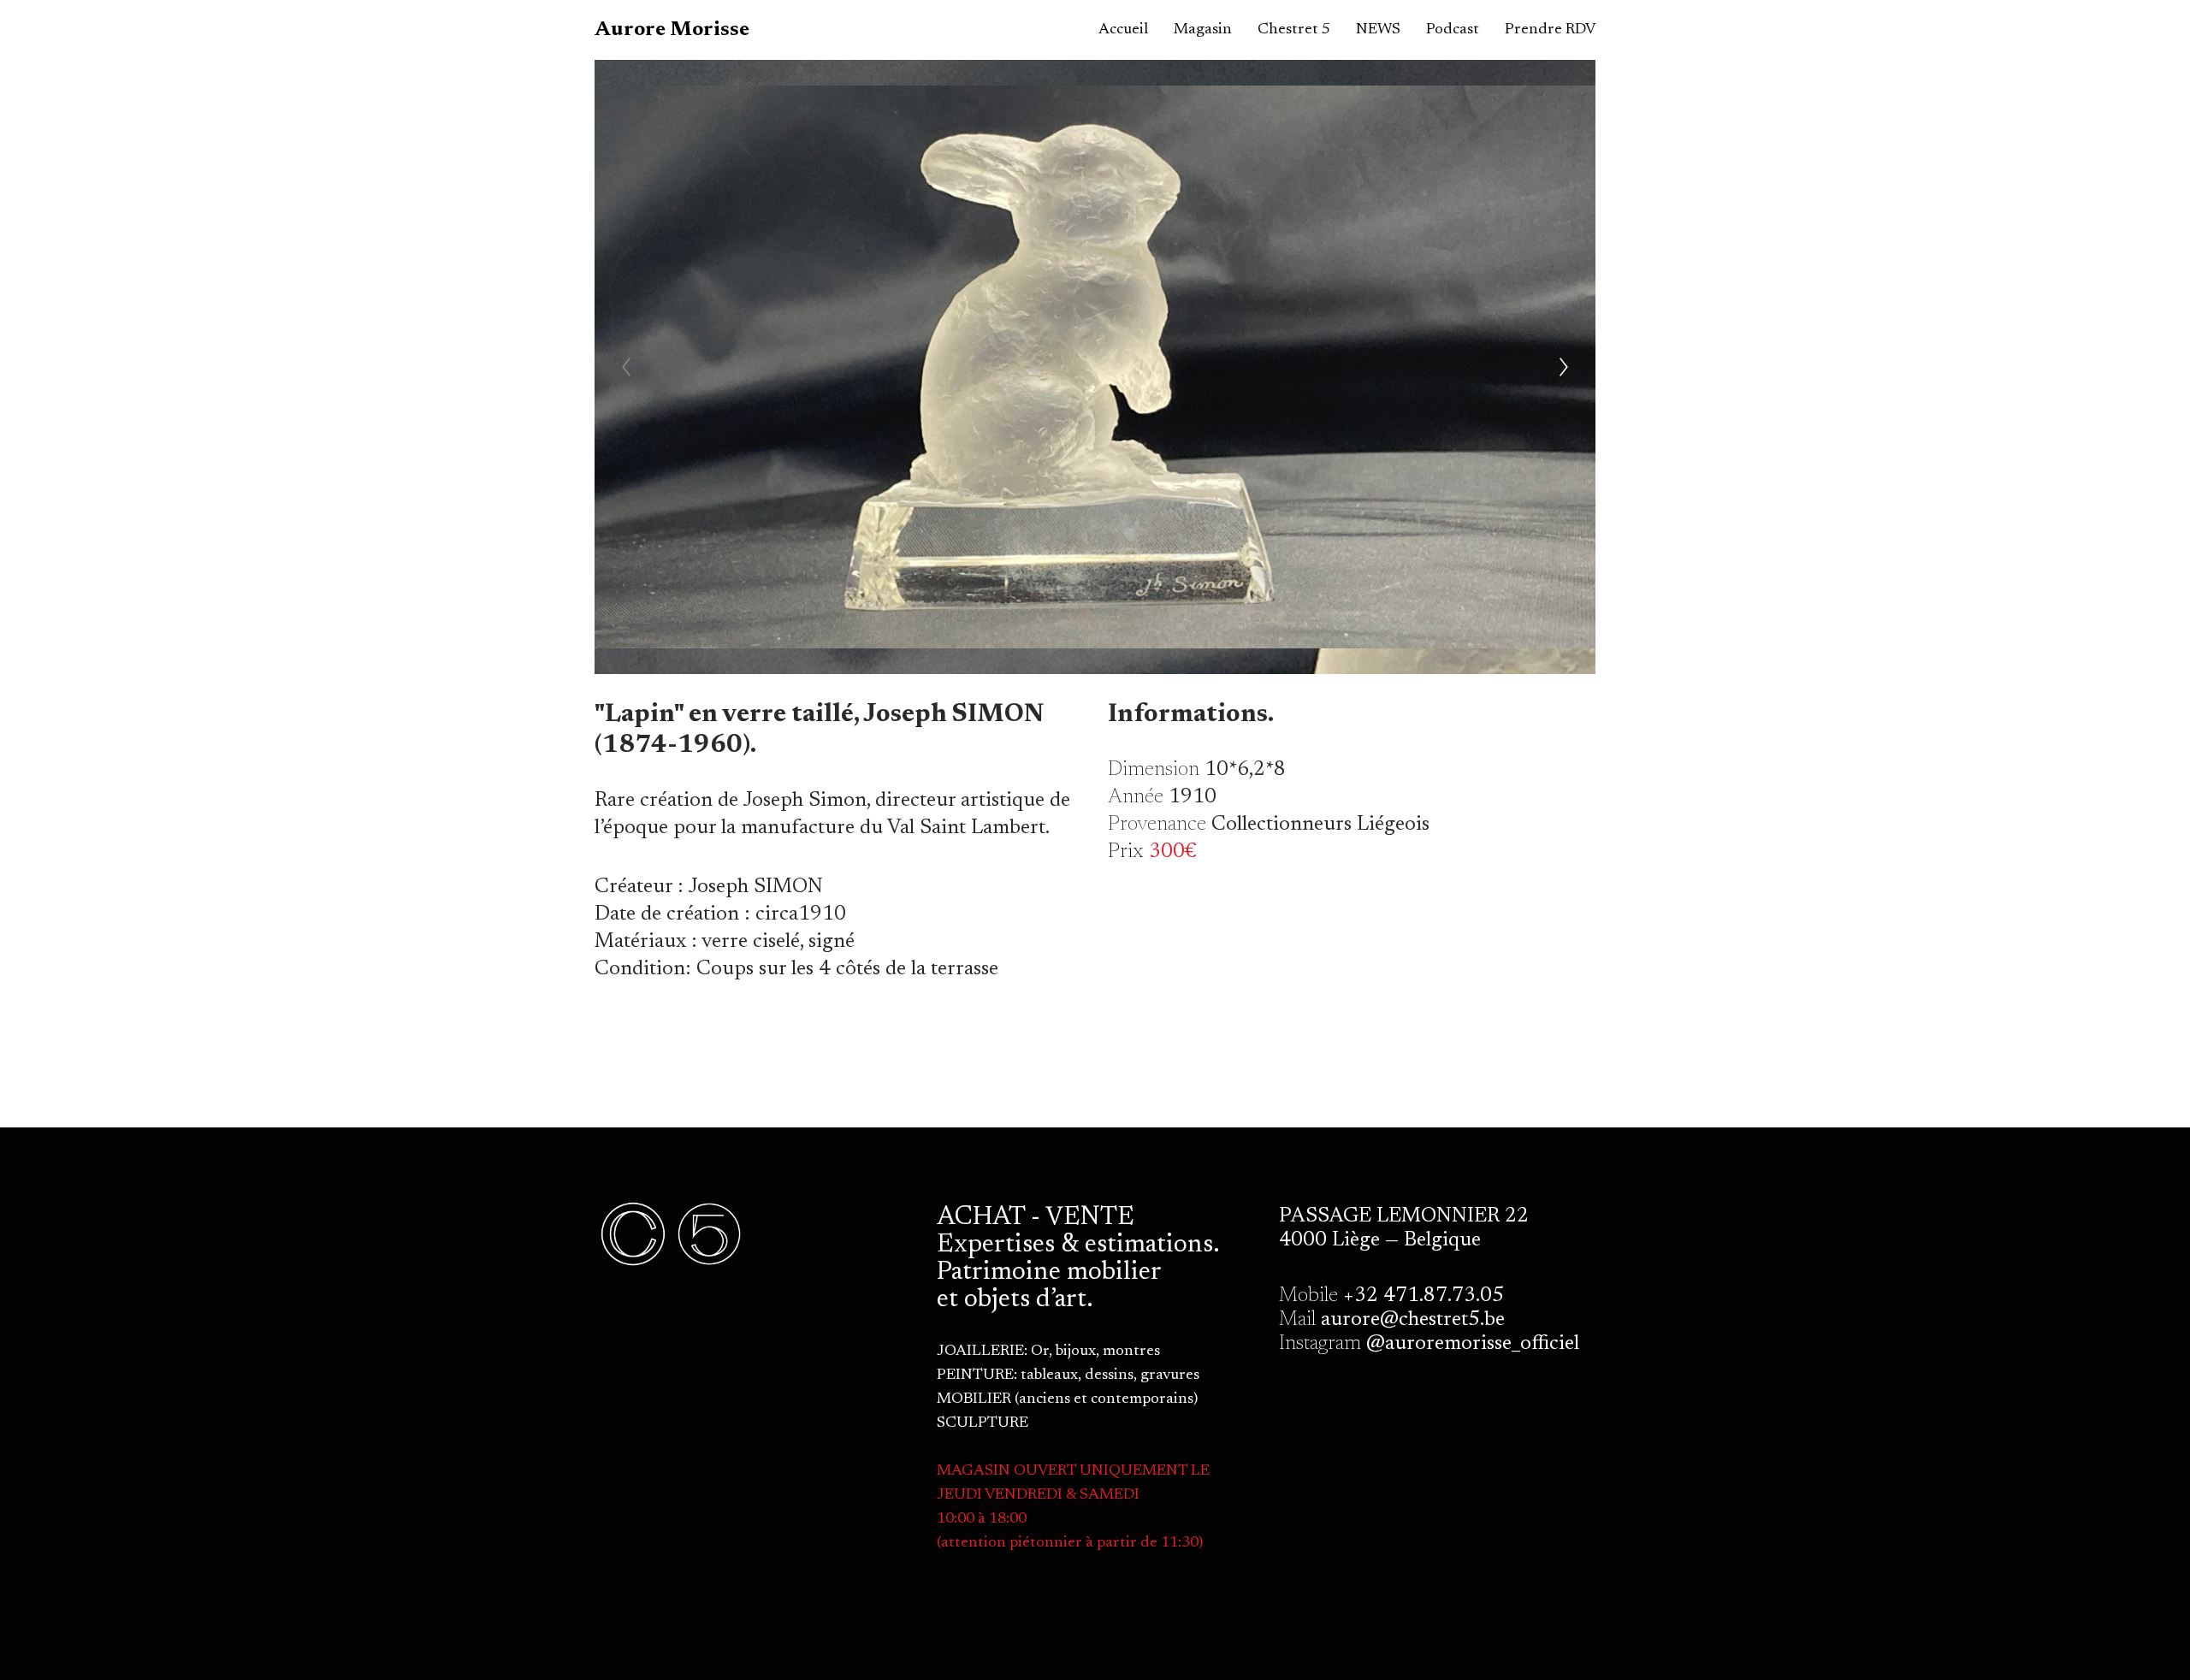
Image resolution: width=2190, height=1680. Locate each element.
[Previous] (626, 367)
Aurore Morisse (672, 30)
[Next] (1564, 367)
